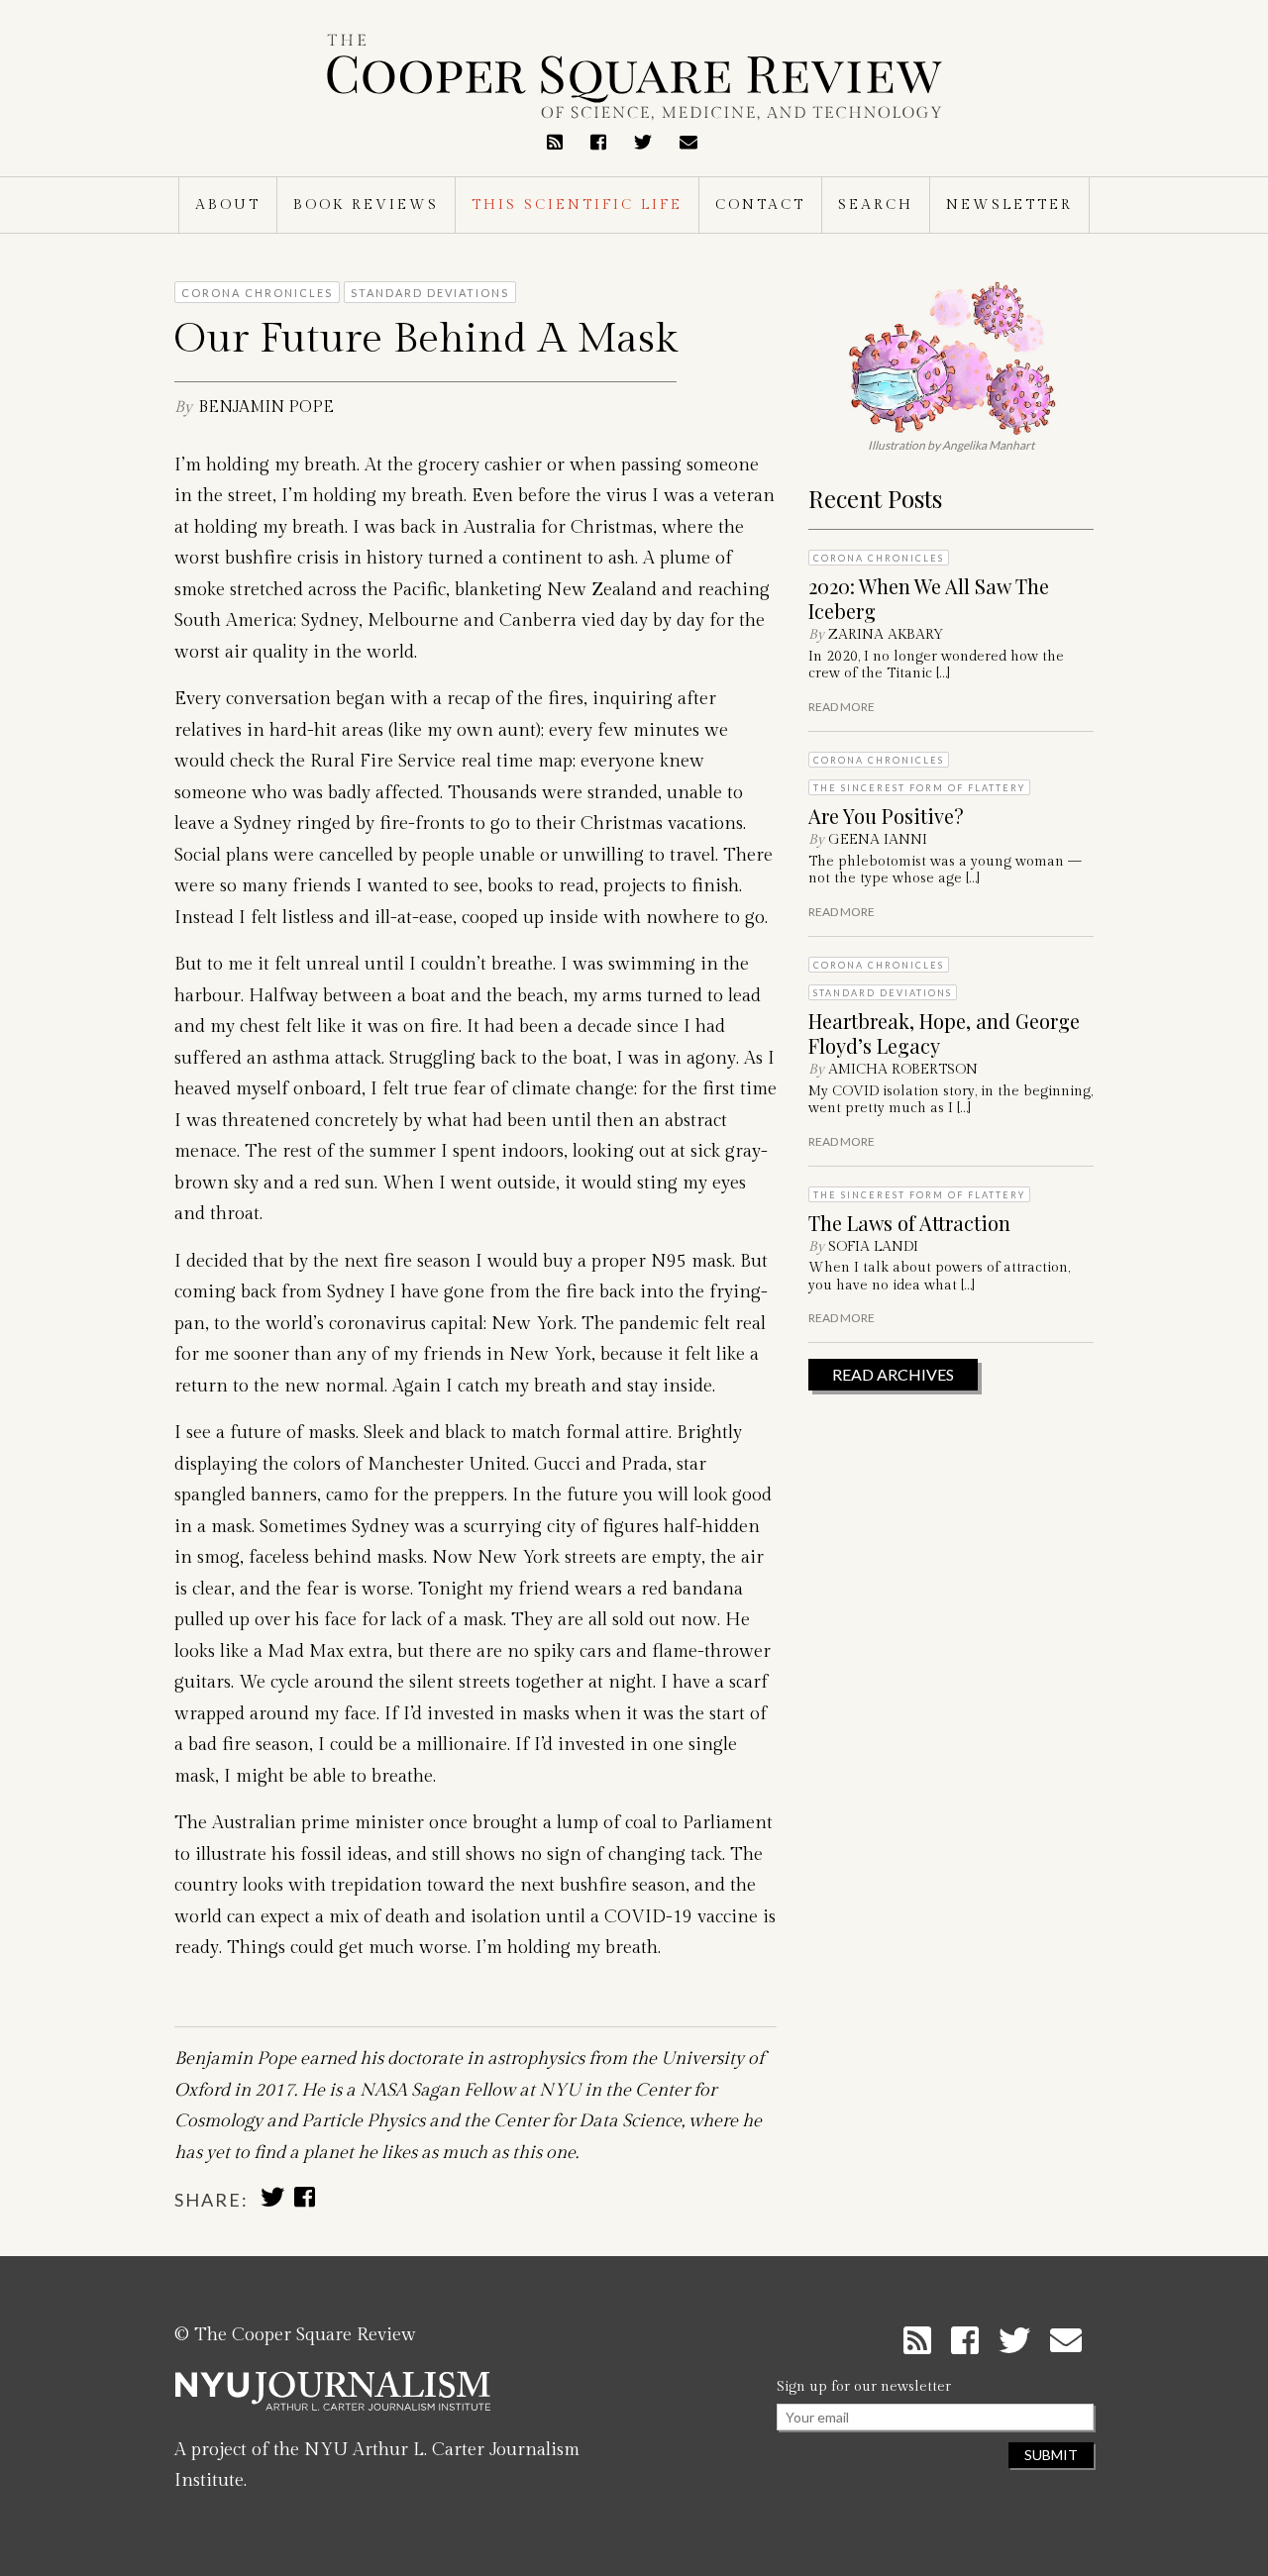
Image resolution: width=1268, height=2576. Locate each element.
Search (876, 205)
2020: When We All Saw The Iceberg (929, 598)
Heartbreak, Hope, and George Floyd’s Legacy (944, 1033)
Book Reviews (366, 205)
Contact (760, 205)
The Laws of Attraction (909, 1223)
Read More (842, 707)
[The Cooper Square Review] (634, 77)
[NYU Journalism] (333, 2399)
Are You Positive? (886, 816)
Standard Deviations (883, 993)
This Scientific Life (577, 205)
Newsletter (1009, 205)
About (228, 205)
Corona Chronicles (879, 558)
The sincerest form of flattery (919, 788)
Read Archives (893, 1374)
